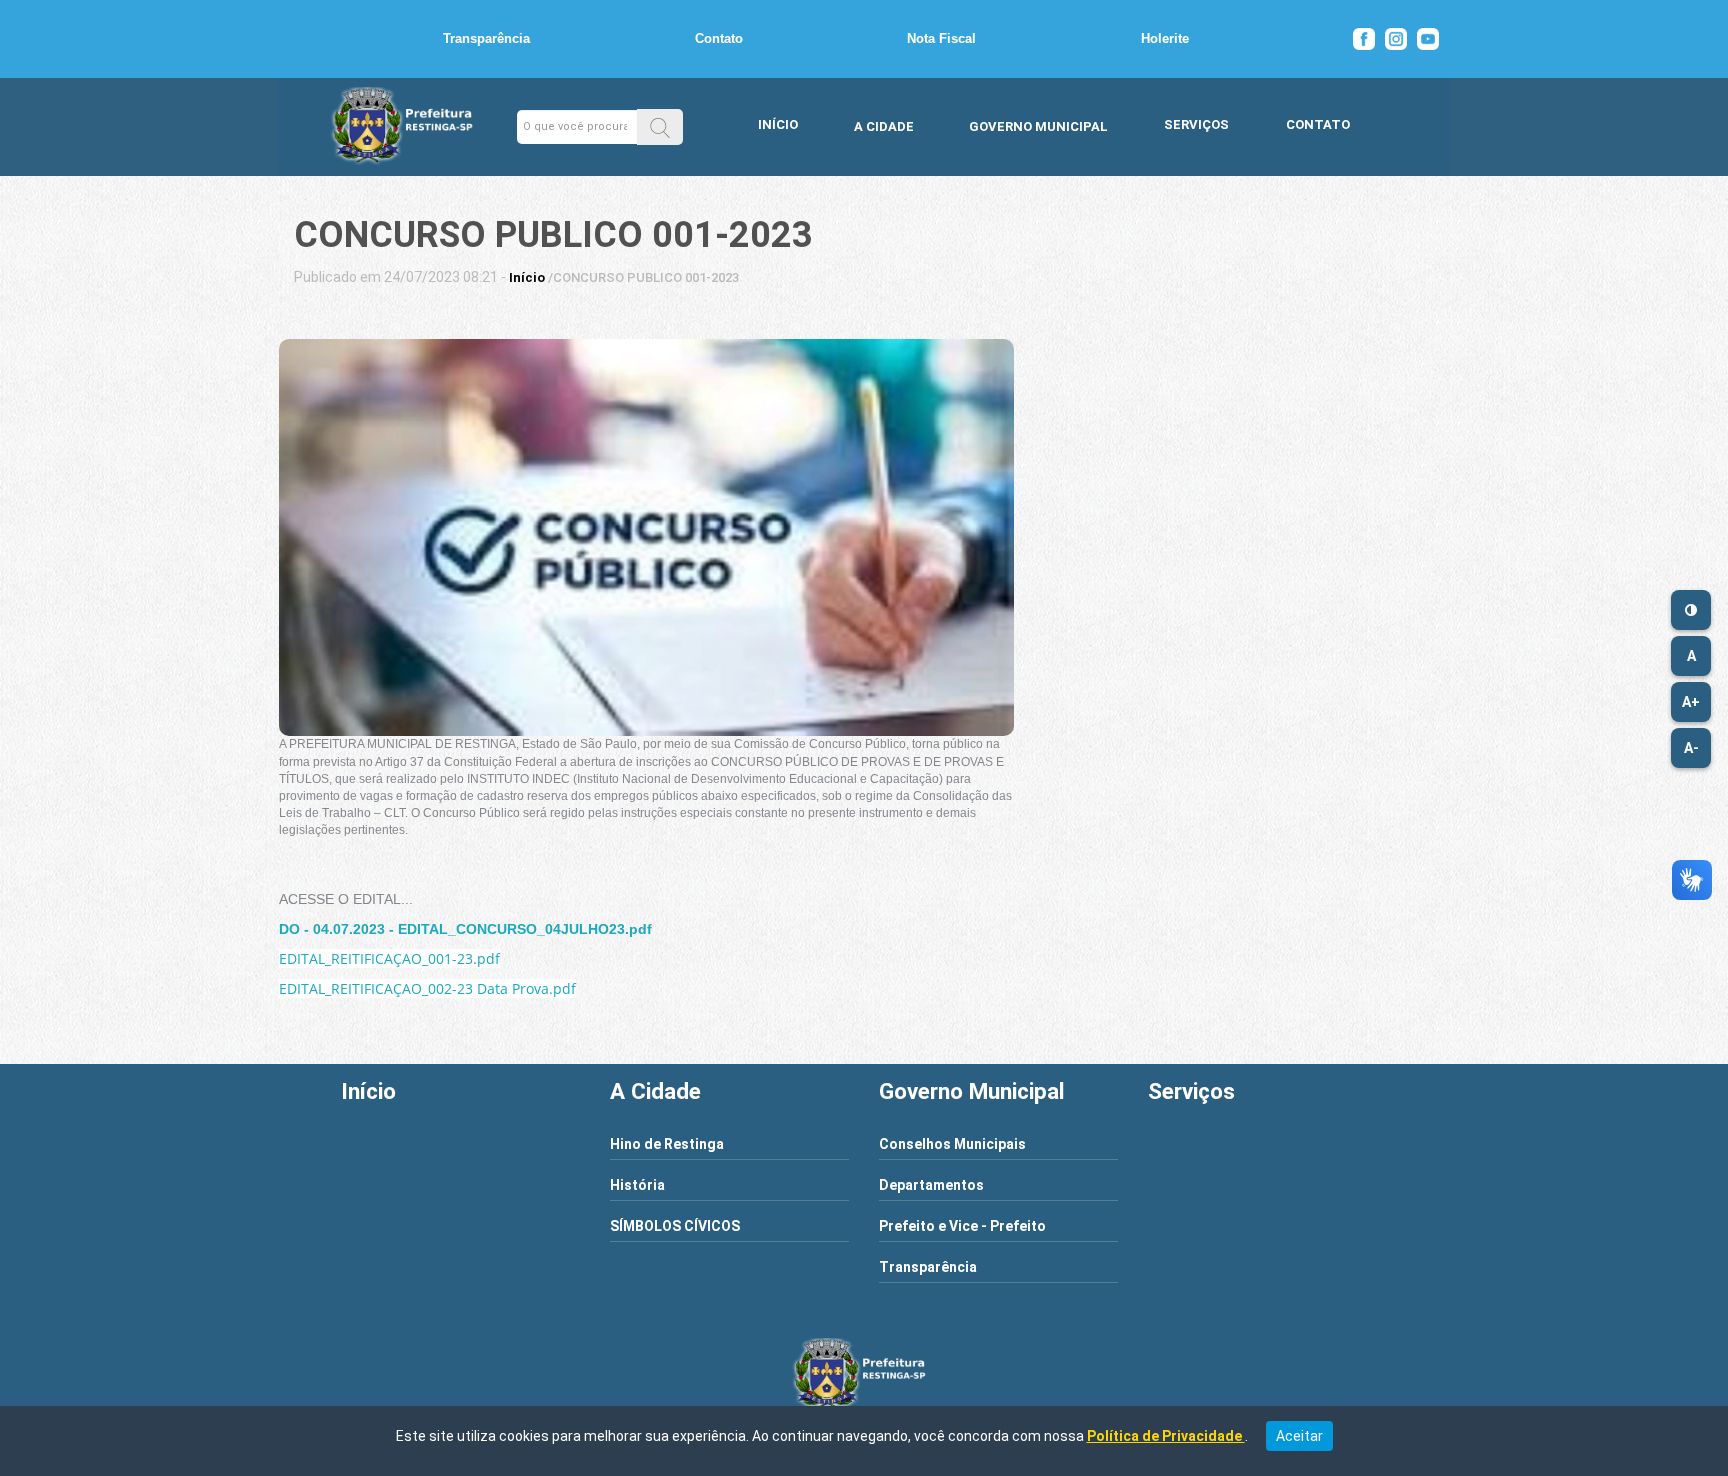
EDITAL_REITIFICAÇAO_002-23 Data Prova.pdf (427, 988)
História (637, 1185)
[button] (660, 126)
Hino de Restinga (667, 1144)
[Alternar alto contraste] (1691, 610)
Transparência (486, 38)
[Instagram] (1396, 39)
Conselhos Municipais (952, 1144)
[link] (527, 277)
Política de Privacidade (1166, 1436)
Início (778, 124)
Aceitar (1299, 1436)
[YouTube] (1428, 39)
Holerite (1165, 38)
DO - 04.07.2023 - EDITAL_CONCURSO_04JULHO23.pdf (465, 929)
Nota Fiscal (941, 38)
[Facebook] (1364, 39)
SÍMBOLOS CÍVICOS (675, 1226)
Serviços (1196, 124)
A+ (1691, 702)
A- (1691, 748)
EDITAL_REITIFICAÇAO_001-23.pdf (389, 958)
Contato (719, 38)
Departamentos (931, 1185)
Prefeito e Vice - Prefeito (962, 1226)
